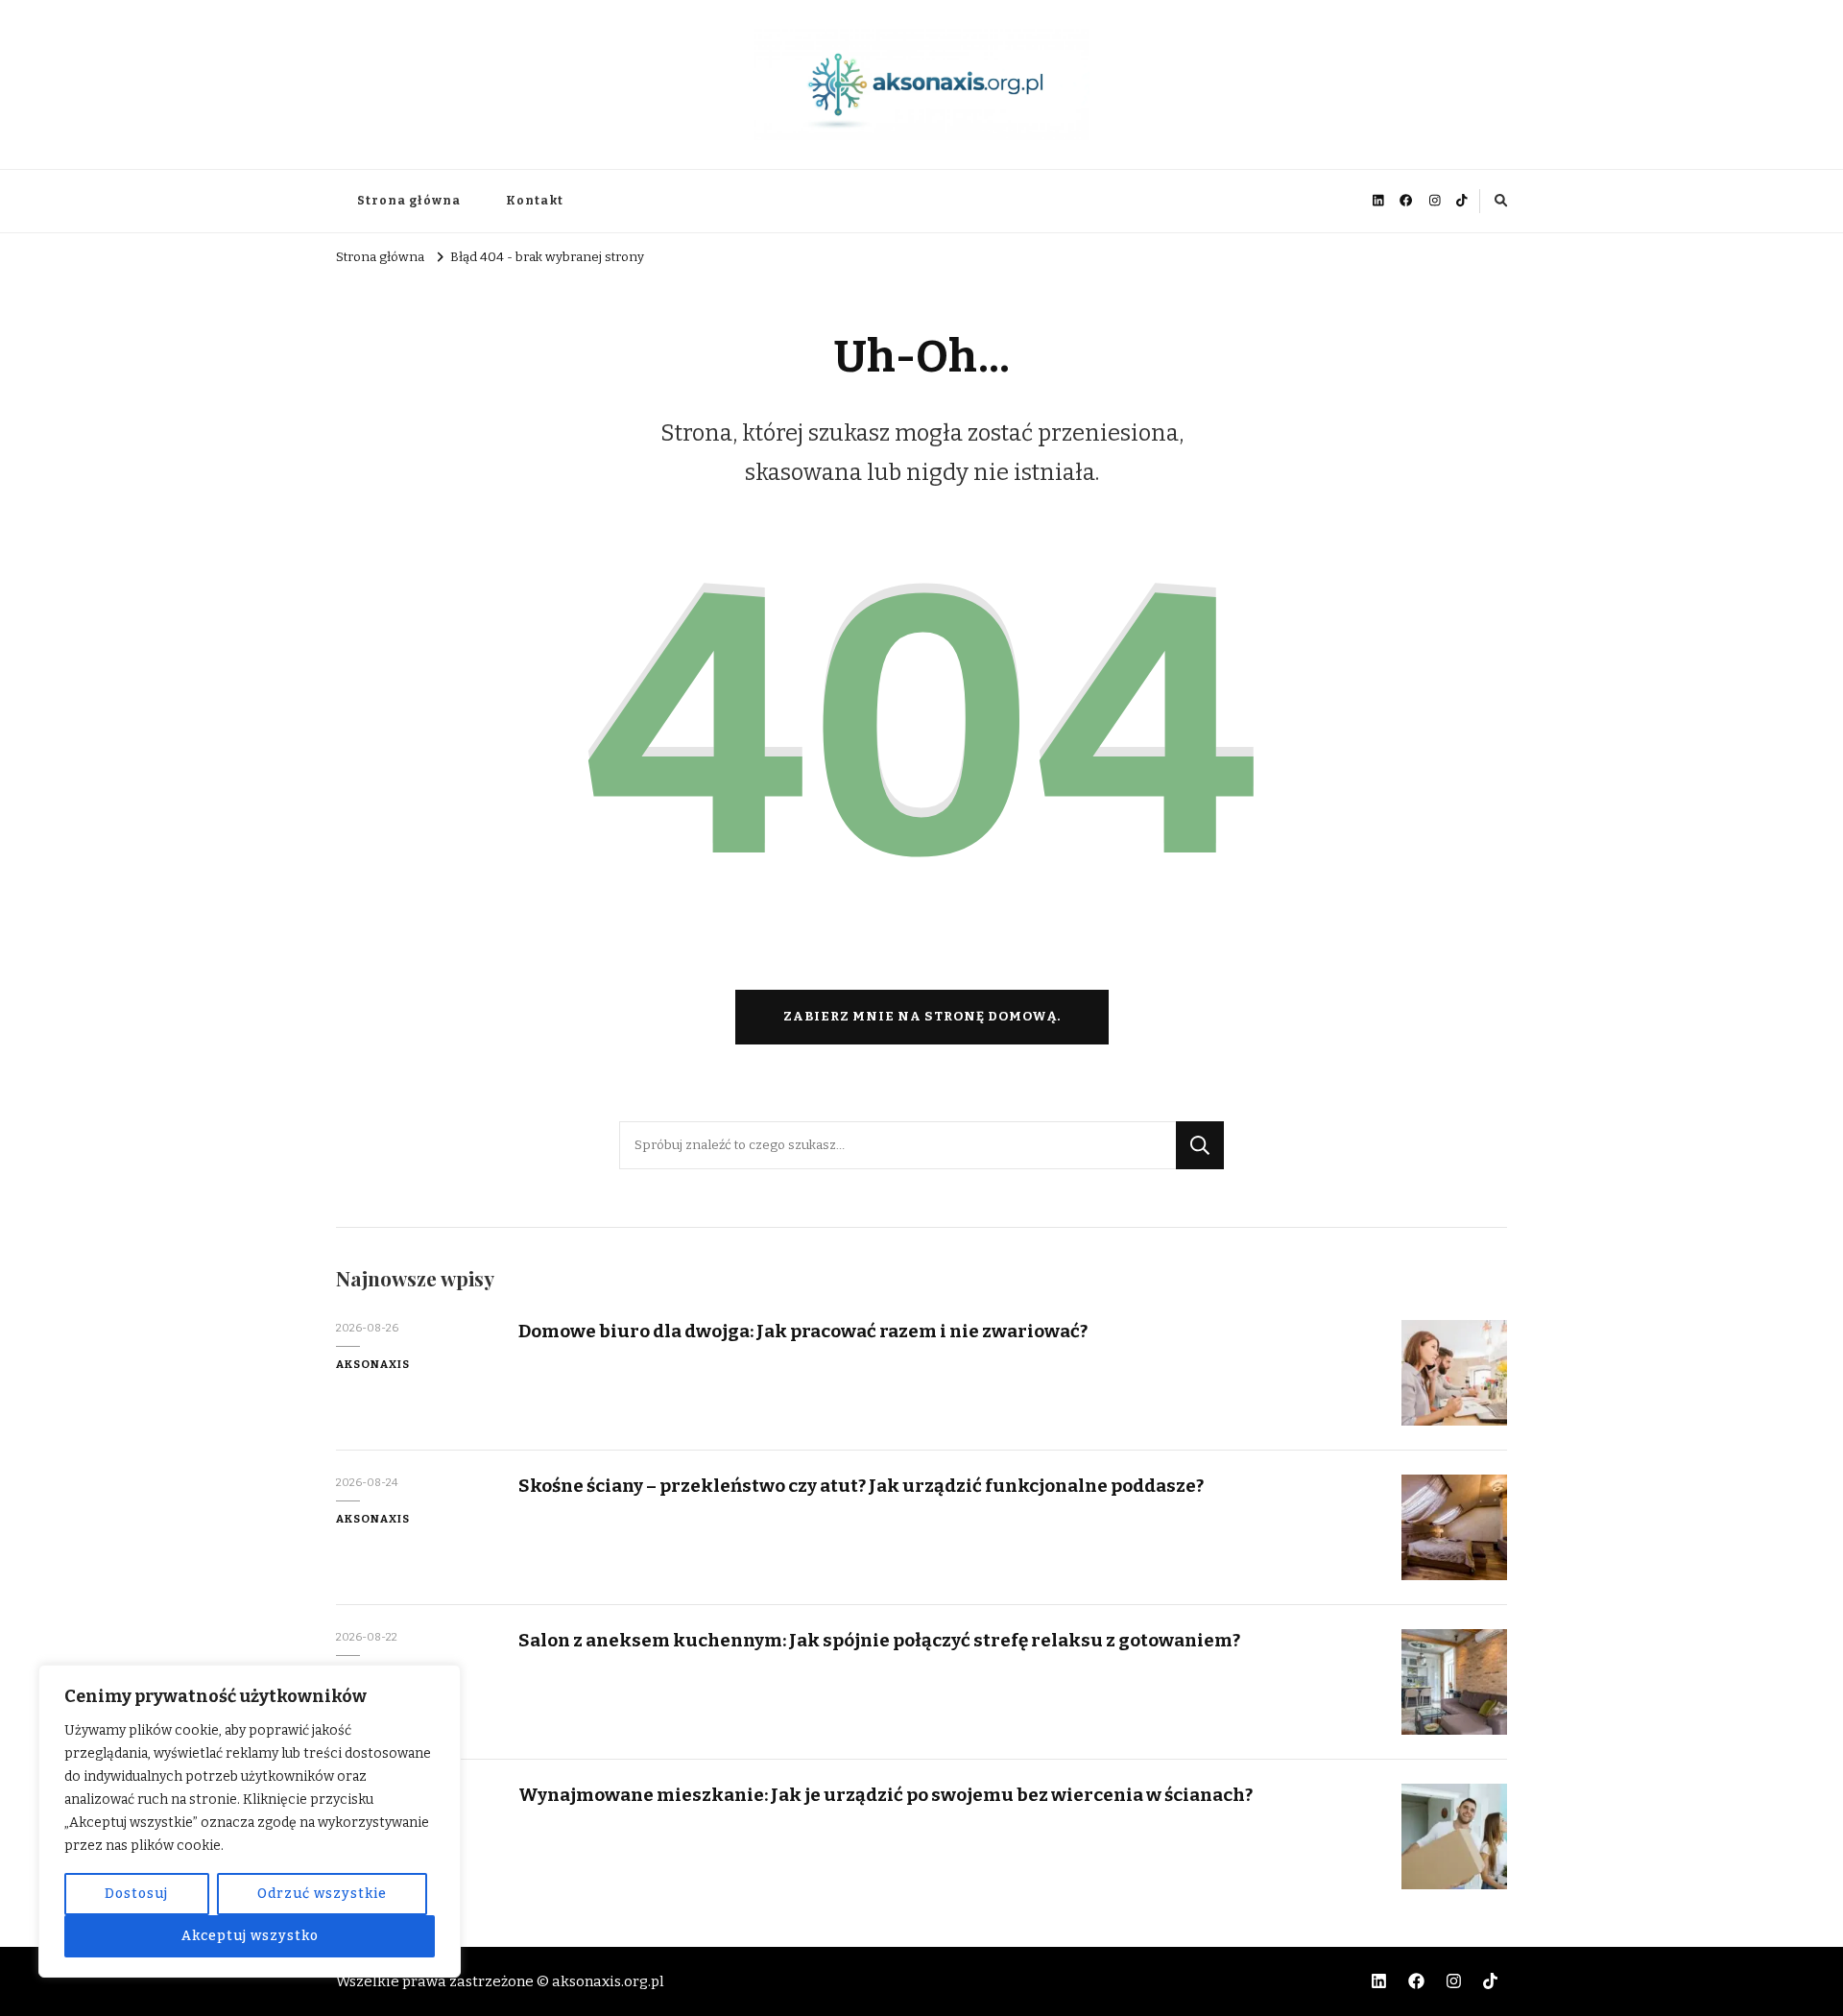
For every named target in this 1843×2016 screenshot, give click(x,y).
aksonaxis (373, 1364)
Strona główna (409, 201)
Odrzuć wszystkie (322, 1894)
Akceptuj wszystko (250, 1936)
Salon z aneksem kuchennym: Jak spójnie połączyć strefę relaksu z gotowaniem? (879, 1640)
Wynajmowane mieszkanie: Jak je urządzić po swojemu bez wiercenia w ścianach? (886, 1795)
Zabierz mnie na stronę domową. (922, 1017)
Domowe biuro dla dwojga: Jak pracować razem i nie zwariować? (803, 1331)
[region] (250, 1821)
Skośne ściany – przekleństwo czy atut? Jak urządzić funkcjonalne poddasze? (861, 1486)
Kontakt (535, 201)
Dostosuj (136, 1894)
